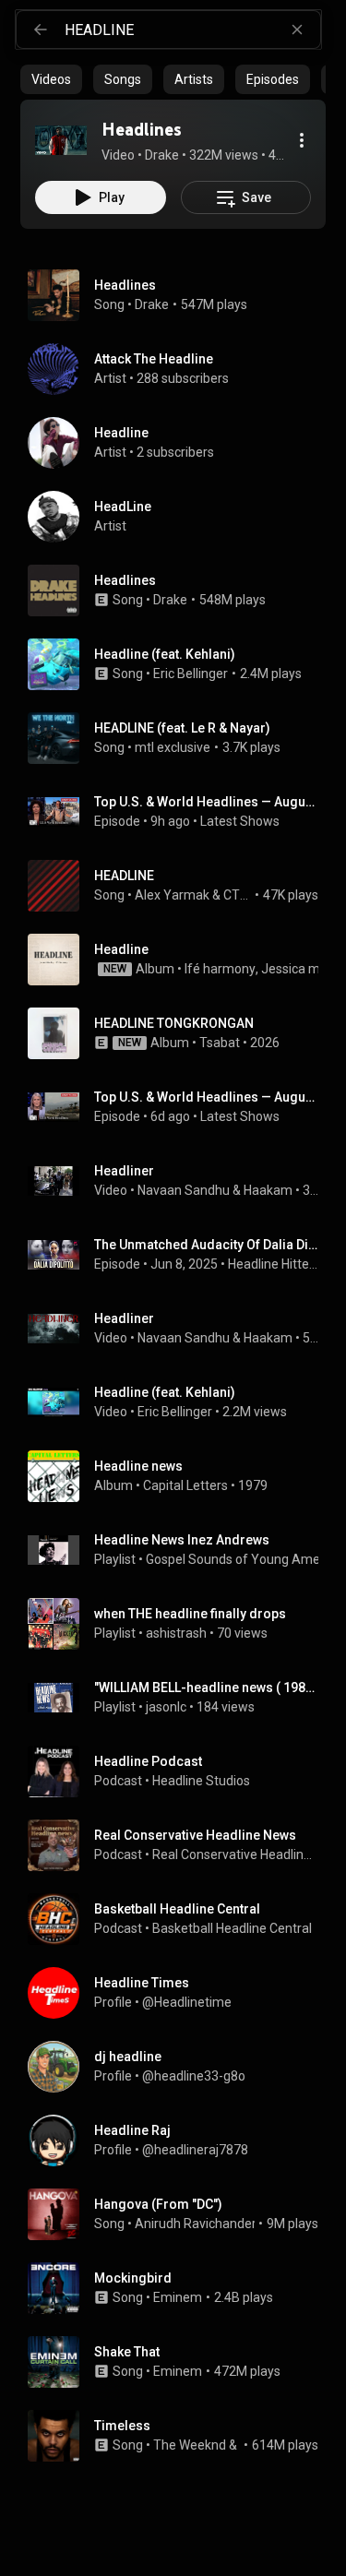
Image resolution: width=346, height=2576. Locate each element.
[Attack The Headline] (180, 369)
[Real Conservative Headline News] (180, 1845)
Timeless (122, 2426)
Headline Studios (201, 1781)
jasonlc (166, 1707)
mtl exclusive (173, 747)
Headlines (125, 285)
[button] (61, 140)
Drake (152, 304)
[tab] (51, 79)
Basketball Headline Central (232, 1928)
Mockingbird (133, 2278)
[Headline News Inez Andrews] (180, 1550)
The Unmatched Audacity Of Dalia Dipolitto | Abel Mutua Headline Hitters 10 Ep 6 (207, 1245)
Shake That (127, 2352)
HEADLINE (124, 876)
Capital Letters (185, 1485)
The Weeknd (190, 2445)
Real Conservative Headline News (236, 1854)
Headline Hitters (274, 1264)
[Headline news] (180, 1476)
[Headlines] (61, 140)
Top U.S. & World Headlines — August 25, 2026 (207, 802)
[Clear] (297, 30)
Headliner (124, 1171)
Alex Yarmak (172, 895)
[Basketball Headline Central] (180, 1919)
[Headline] (180, 443)
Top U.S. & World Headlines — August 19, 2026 (207, 1097)
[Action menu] (302, 140)
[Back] (41, 30)
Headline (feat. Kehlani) (165, 654)
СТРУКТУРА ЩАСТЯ (238, 895)
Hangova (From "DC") (158, 2204)
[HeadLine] (180, 517)
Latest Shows (240, 821)
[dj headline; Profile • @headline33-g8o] (180, 2067)
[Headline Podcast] (180, 1771)
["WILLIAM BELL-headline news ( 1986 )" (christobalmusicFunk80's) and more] (180, 1698)
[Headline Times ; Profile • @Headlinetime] (180, 1993)
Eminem (178, 2297)
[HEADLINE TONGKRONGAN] (180, 1033)
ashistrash (176, 1633)
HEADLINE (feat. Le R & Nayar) (182, 728)
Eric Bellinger (191, 674)
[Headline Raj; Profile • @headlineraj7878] (180, 2141)
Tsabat (220, 1043)
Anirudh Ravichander (196, 2224)
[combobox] (192, 30)
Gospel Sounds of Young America (244, 1559)
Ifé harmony (220, 969)
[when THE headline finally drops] (180, 1624)
